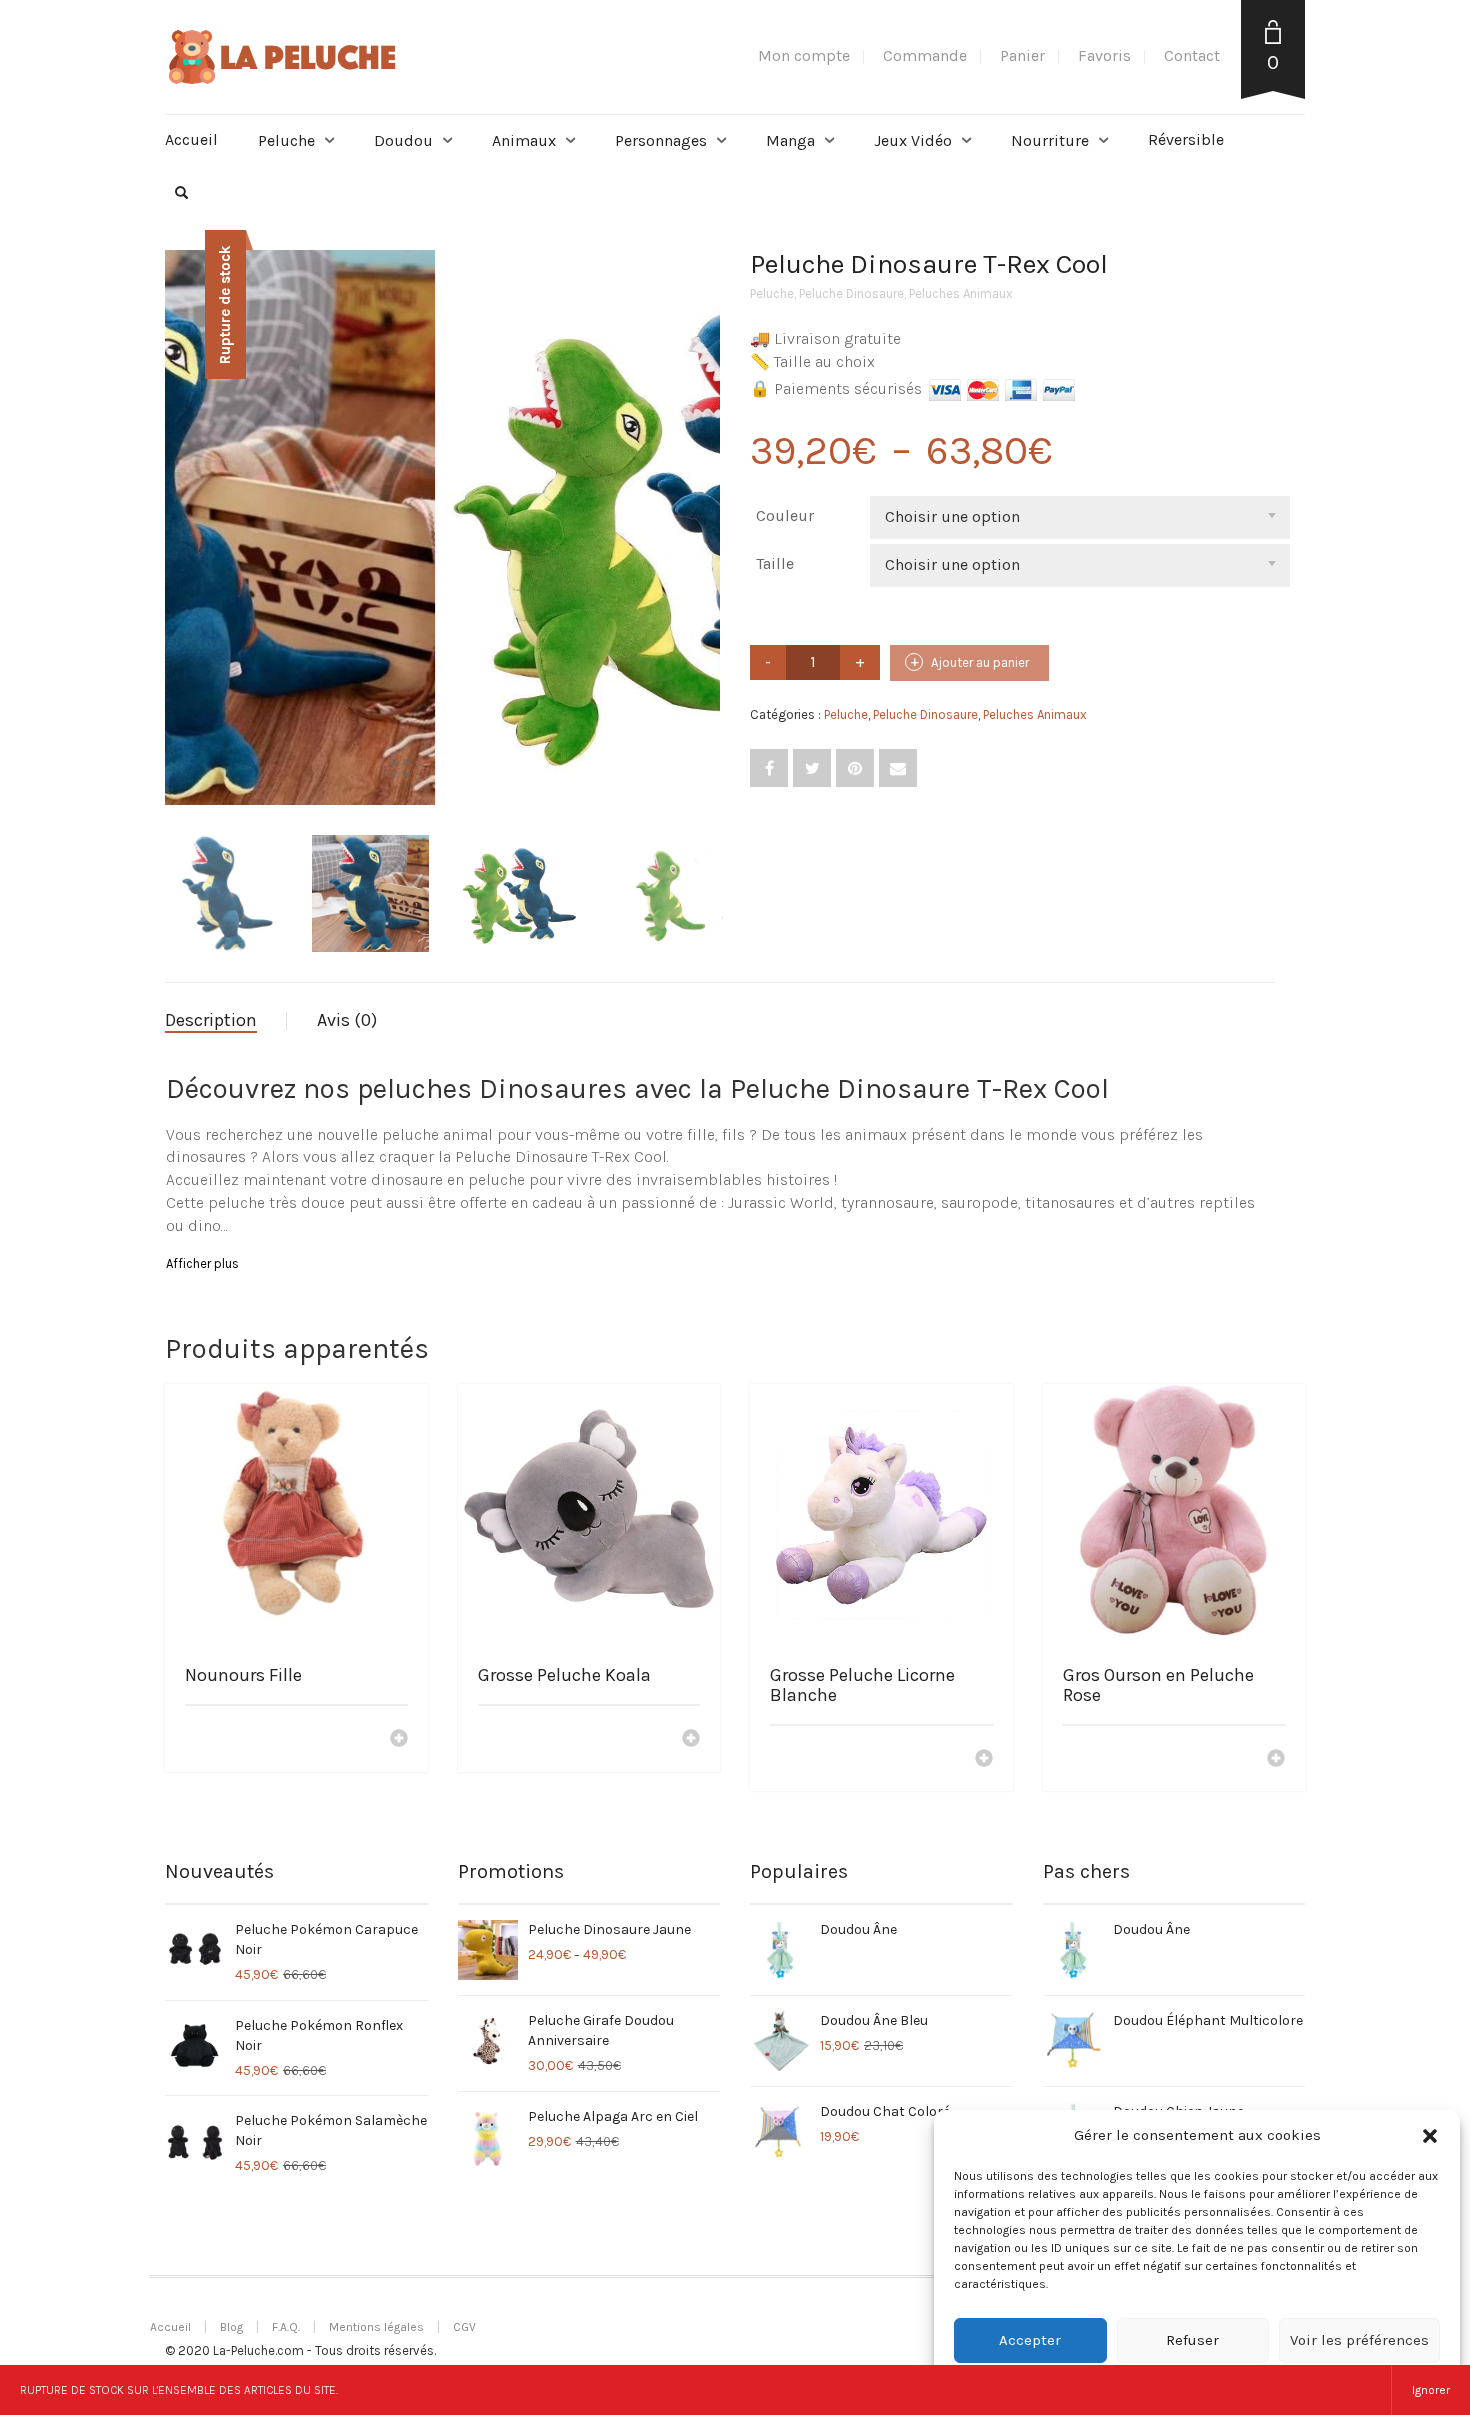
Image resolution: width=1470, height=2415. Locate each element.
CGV (464, 2327)
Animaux (524, 140)
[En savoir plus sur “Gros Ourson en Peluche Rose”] (1276, 1760)
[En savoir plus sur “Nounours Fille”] (399, 1740)
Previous (176, 504)
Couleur (785, 515)
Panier (1022, 55)
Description (211, 1020)
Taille (775, 563)
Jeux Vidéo (913, 140)
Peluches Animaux (961, 293)
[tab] (226, 1021)
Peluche (286, 140)
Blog (231, 2327)
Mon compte (804, 55)
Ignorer (1431, 2390)
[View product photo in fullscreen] (685, 771)
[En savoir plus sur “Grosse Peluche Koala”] (691, 1740)
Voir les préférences (1359, 2340)
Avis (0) (347, 1020)
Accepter (1030, 2340)
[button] (1430, 2136)
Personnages (661, 140)
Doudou (403, 140)
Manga (790, 140)
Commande (925, 55)
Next (709, 504)
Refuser (1192, 2340)
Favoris (1104, 55)
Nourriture (1050, 140)
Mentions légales (376, 2327)
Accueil (191, 139)
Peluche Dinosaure (851, 293)
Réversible (1186, 139)
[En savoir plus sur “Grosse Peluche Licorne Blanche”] (984, 1760)
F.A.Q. (286, 2327)
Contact (1192, 55)
